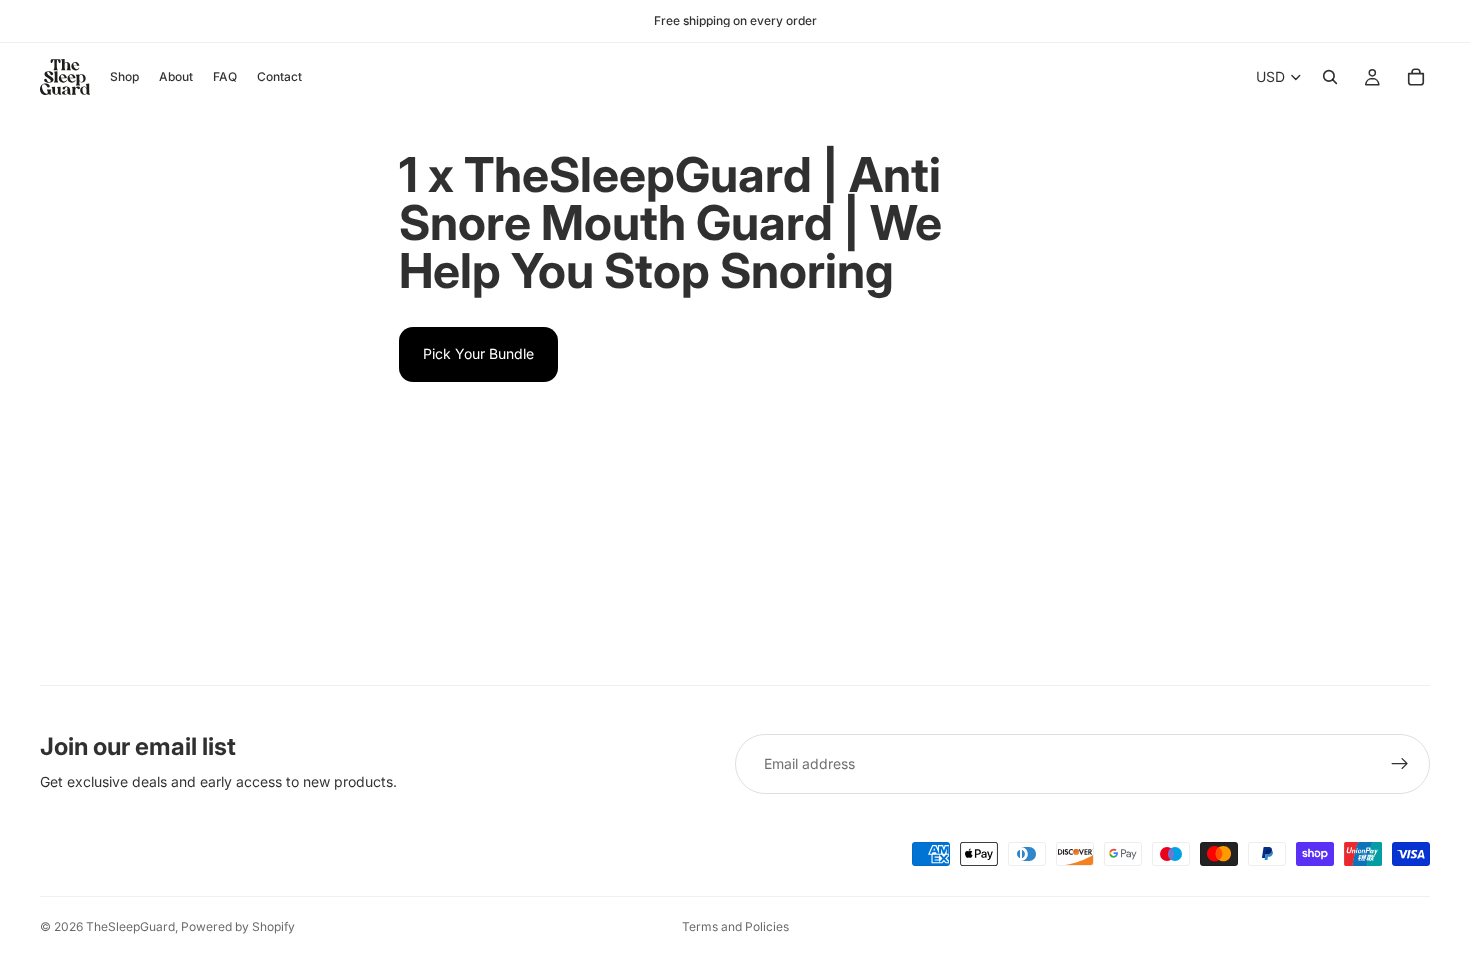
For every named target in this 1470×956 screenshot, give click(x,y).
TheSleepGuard (130, 926)
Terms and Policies (735, 926)
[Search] (1330, 77)
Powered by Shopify (238, 926)
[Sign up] (1400, 764)
